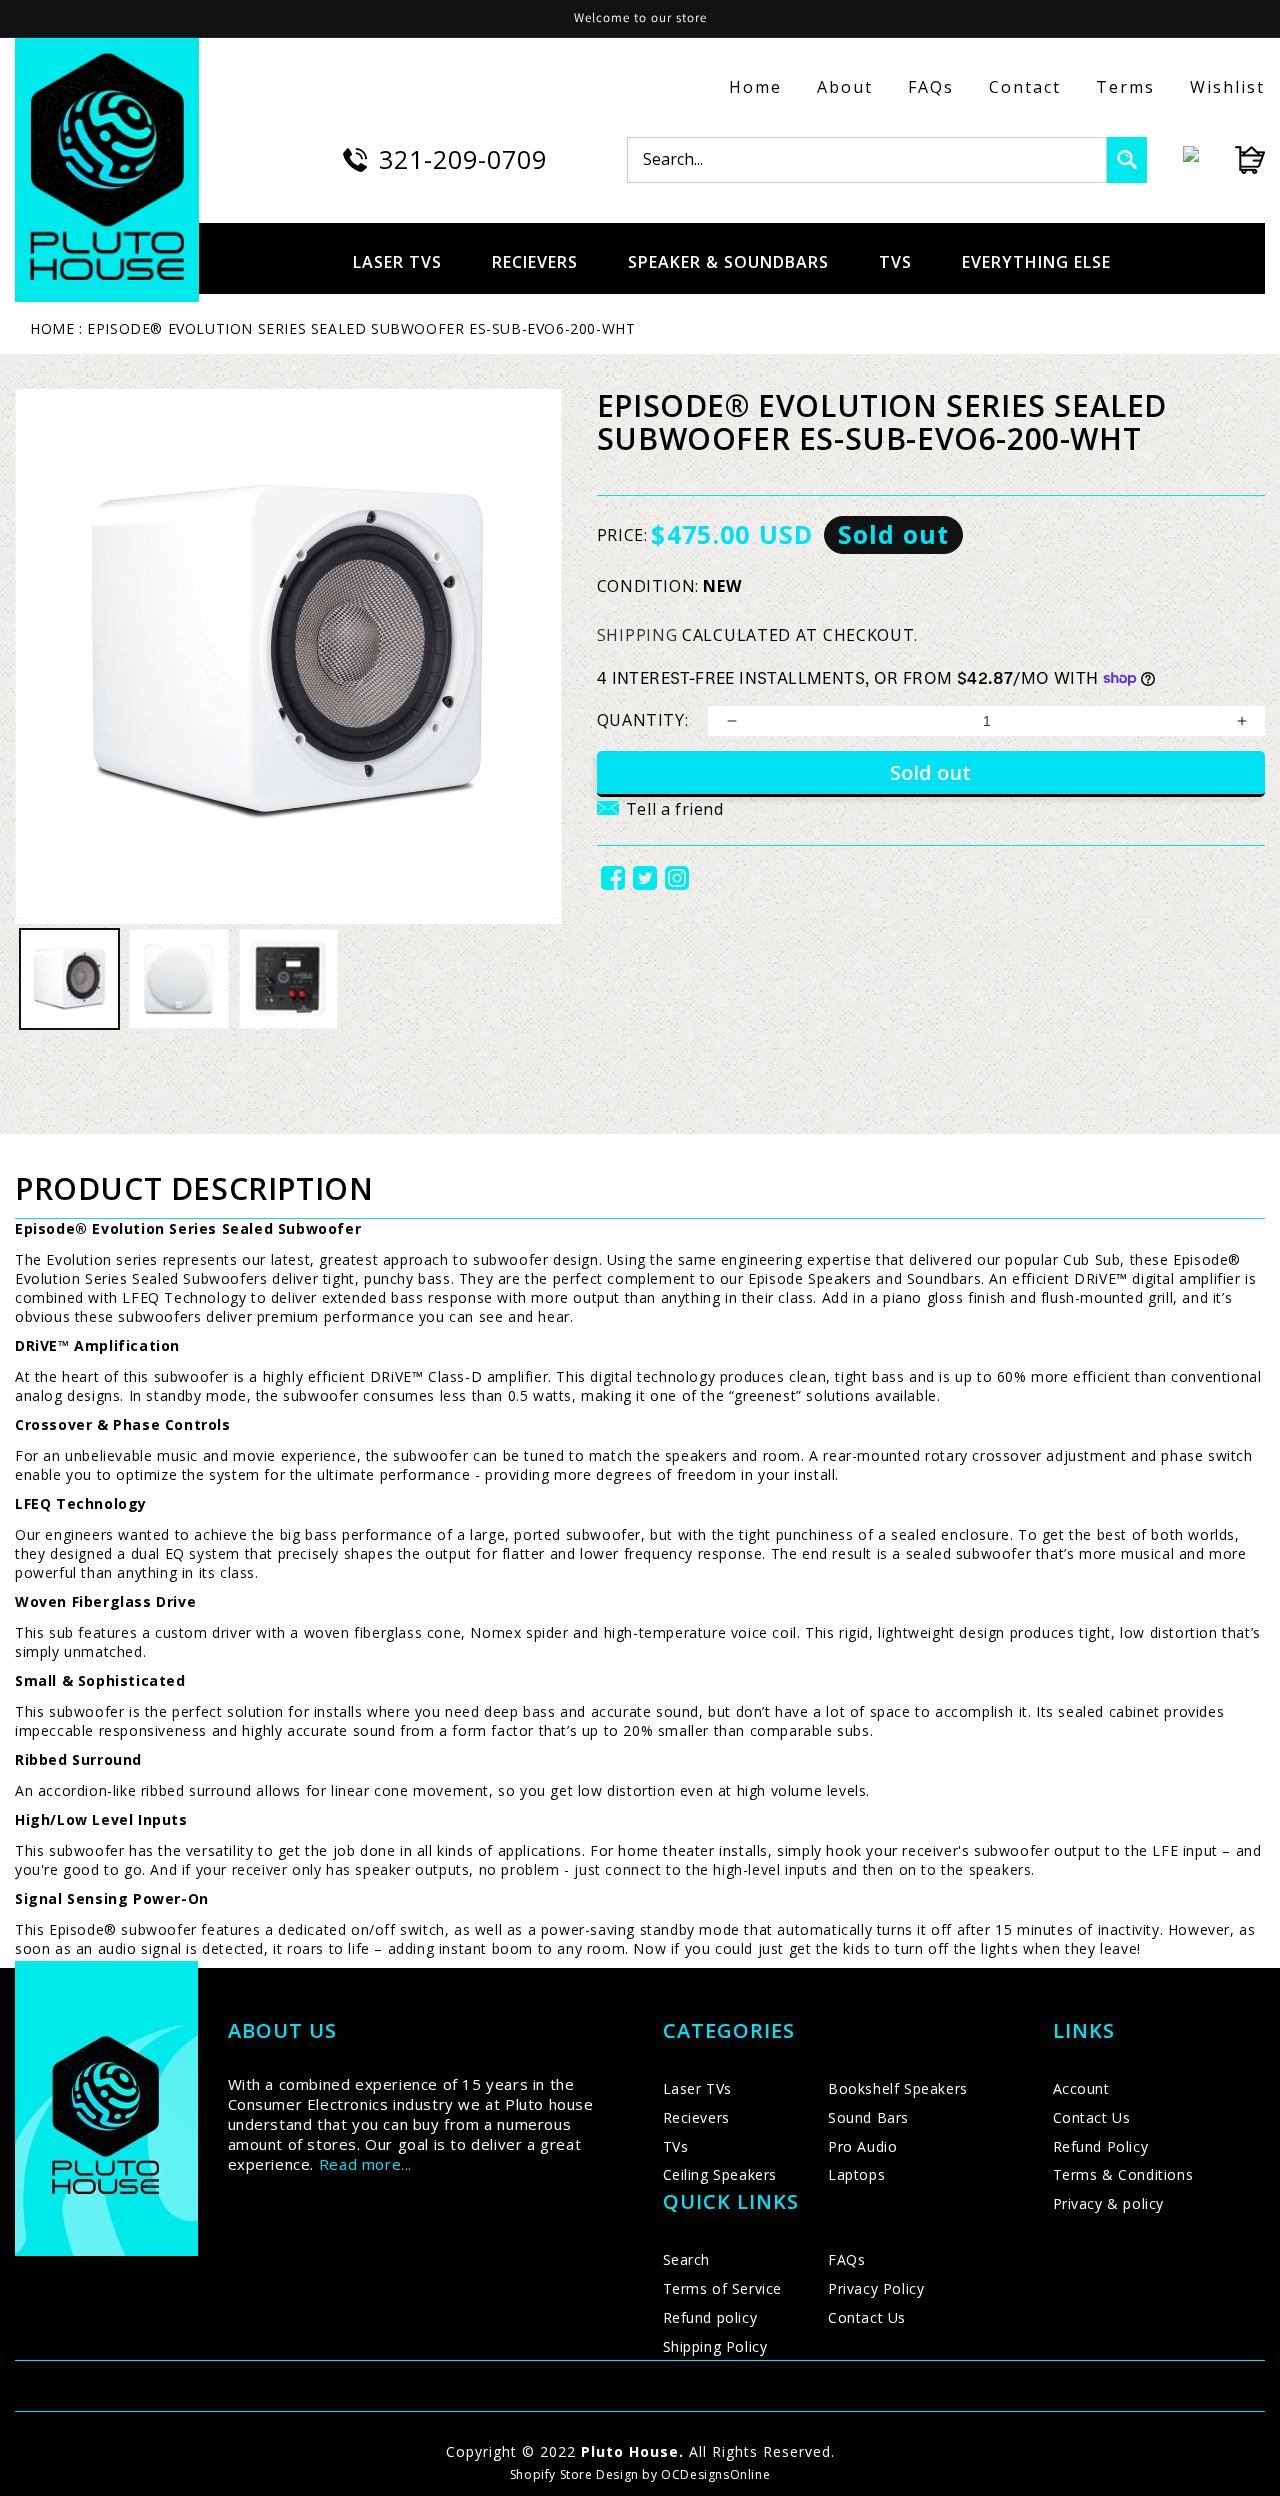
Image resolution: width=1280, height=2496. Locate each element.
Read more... (365, 2164)
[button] (660, 821)
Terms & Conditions (1123, 2174)
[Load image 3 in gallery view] (288, 978)
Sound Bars (868, 2117)
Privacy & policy (1109, 2203)
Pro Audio (862, 2146)
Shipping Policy (715, 2346)
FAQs (931, 87)
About (845, 87)
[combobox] (867, 160)
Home (755, 87)
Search (687, 2259)
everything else (1036, 262)
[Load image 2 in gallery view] (178, 978)
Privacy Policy (876, 2288)
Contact (1025, 87)
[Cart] (1232, 160)
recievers (535, 262)
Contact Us (867, 2317)
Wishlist (1227, 87)
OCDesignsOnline (715, 2474)
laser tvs (397, 262)
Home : (56, 328)
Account (1081, 2088)
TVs (676, 2146)
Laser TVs (697, 2088)
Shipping (637, 635)
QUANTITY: (642, 720)
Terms (1125, 87)
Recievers (696, 2117)
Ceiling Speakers (720, 2174)
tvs (895, 262)
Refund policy (710, 2317)
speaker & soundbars (728, 262)
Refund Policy (1101, 2146)
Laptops (856, 2174)
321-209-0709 (463, 159)
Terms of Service (723, 2288)
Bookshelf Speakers (898, 2088)
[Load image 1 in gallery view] (69, 978)
